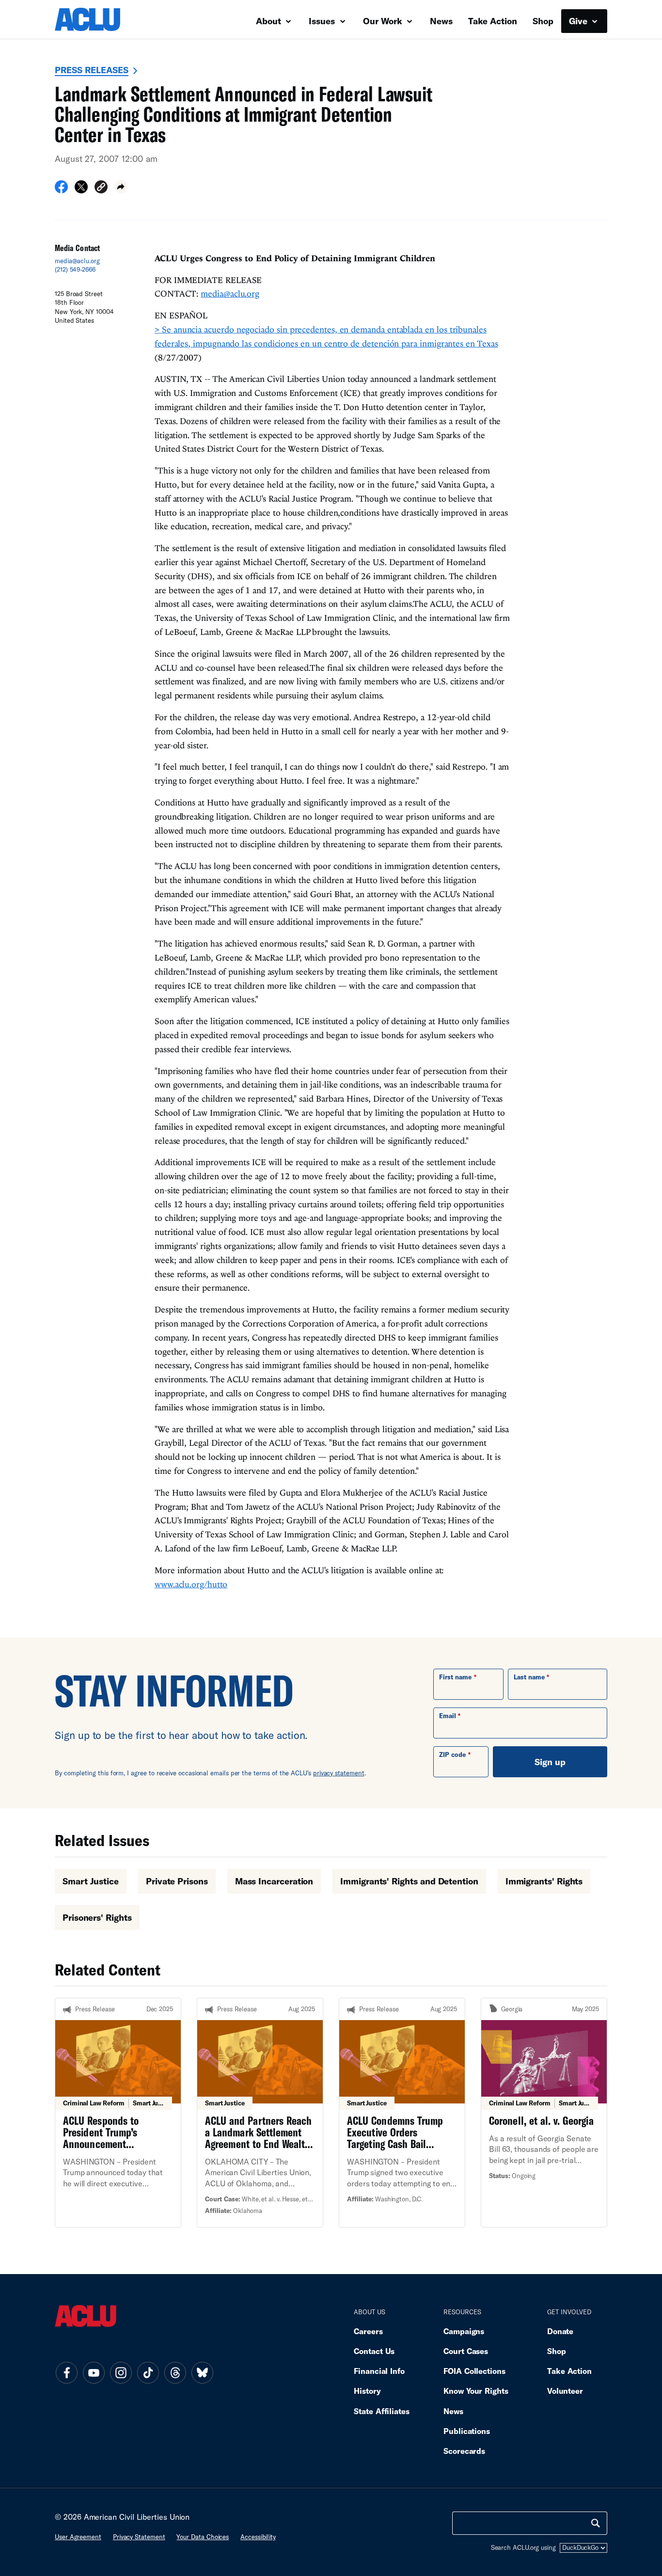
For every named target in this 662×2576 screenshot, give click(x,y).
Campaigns (464, 2331)
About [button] (270, 21)
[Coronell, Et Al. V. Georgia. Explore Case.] (544, 2113)
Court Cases (466, 2351)
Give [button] (579, 21)
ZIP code (452, 1754)
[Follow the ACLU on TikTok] (148, 2372)
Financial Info (379, 2371)
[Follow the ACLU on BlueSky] (202, 2372)
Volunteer (565, 2391)
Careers (368, 2331)
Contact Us (374, 2351)
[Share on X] (81, 190)
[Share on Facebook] (61, 190)
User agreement (78, 2537)
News (441, 21)
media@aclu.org (77, 261)
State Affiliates (382, 2411)
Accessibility (258, 2537)
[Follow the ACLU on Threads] (175, 2372)
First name (455, 1677)
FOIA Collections (474, 2371)
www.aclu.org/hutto (191, 1584)
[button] (101, 188)
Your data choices (203, 2537)
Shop (543, 21)
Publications (467, 2431)
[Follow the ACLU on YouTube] (94, 2372)
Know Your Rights (476, 2391)
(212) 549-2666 (75, 269)
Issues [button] (323, 21)
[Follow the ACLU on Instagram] (121, 2372)
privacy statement (339, 1773)
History (367, 2391)
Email (448, 1716)
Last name (529, 1677)
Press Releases (92, 70)
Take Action (493, 21)
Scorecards (464, 2451)
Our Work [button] (384, 21)
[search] (596, 2523)
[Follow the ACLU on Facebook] (66, 2372)
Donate (560, 2331)
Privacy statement (139, 2537)
